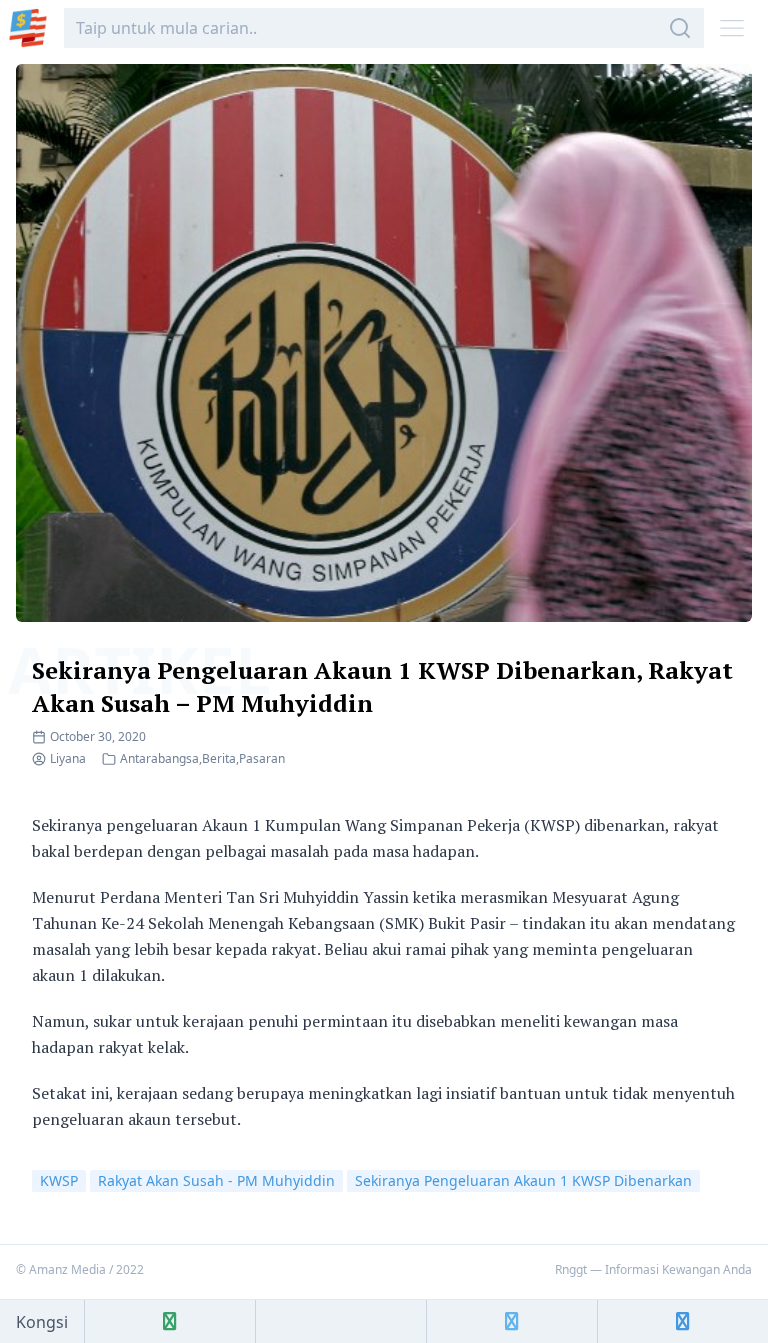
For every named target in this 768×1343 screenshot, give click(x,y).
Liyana (68, 758)
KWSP (59, 1180)
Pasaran (262, 758)
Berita (219, 758)
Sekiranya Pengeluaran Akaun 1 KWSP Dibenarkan (523, 1180)
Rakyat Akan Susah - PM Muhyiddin (216, 1180)
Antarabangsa (159, 758)
